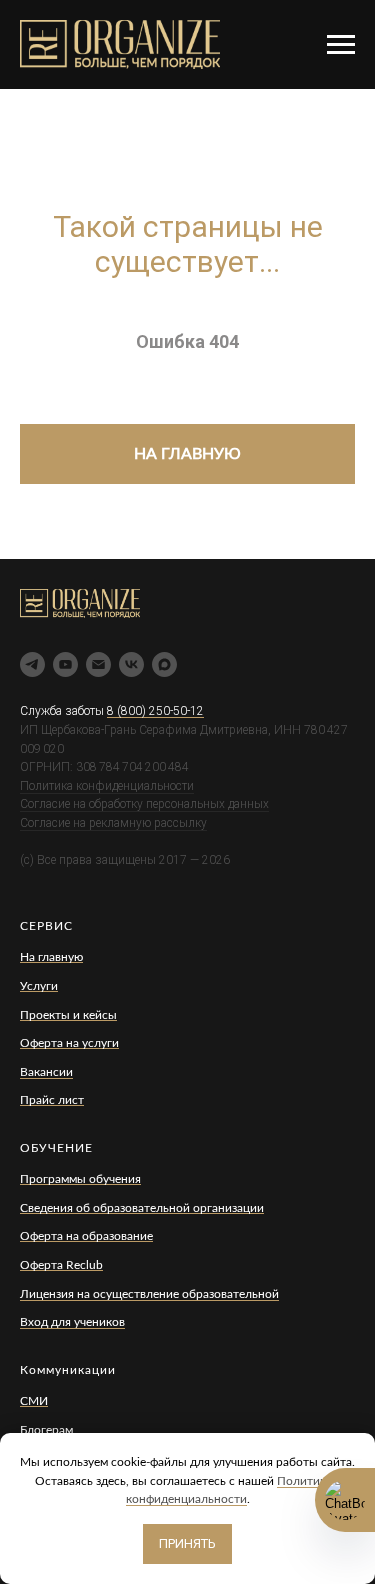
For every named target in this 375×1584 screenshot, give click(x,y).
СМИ (34, 1401)
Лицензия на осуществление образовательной (149, 1294)
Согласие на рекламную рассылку (113, 823)
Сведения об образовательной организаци (138, 1208)
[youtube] (65, 664)
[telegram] (32, 664)
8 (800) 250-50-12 (155, 711)
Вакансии (46, 1072)
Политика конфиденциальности (107, 786)
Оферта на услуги (69, 1043)
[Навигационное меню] (341, 45)
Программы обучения (80, 1179)
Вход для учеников (72, 1322)
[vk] (131, 664)
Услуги (39, 986)
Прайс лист (52, 1100)
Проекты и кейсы (68, 1015)
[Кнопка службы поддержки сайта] (345, 1500)
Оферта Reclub (61, 1265)
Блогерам (46, 1430)
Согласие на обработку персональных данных (144, 804)
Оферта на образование (86, 1236)
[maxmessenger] (164, 664)
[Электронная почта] (98, 664)
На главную (51, 957)
